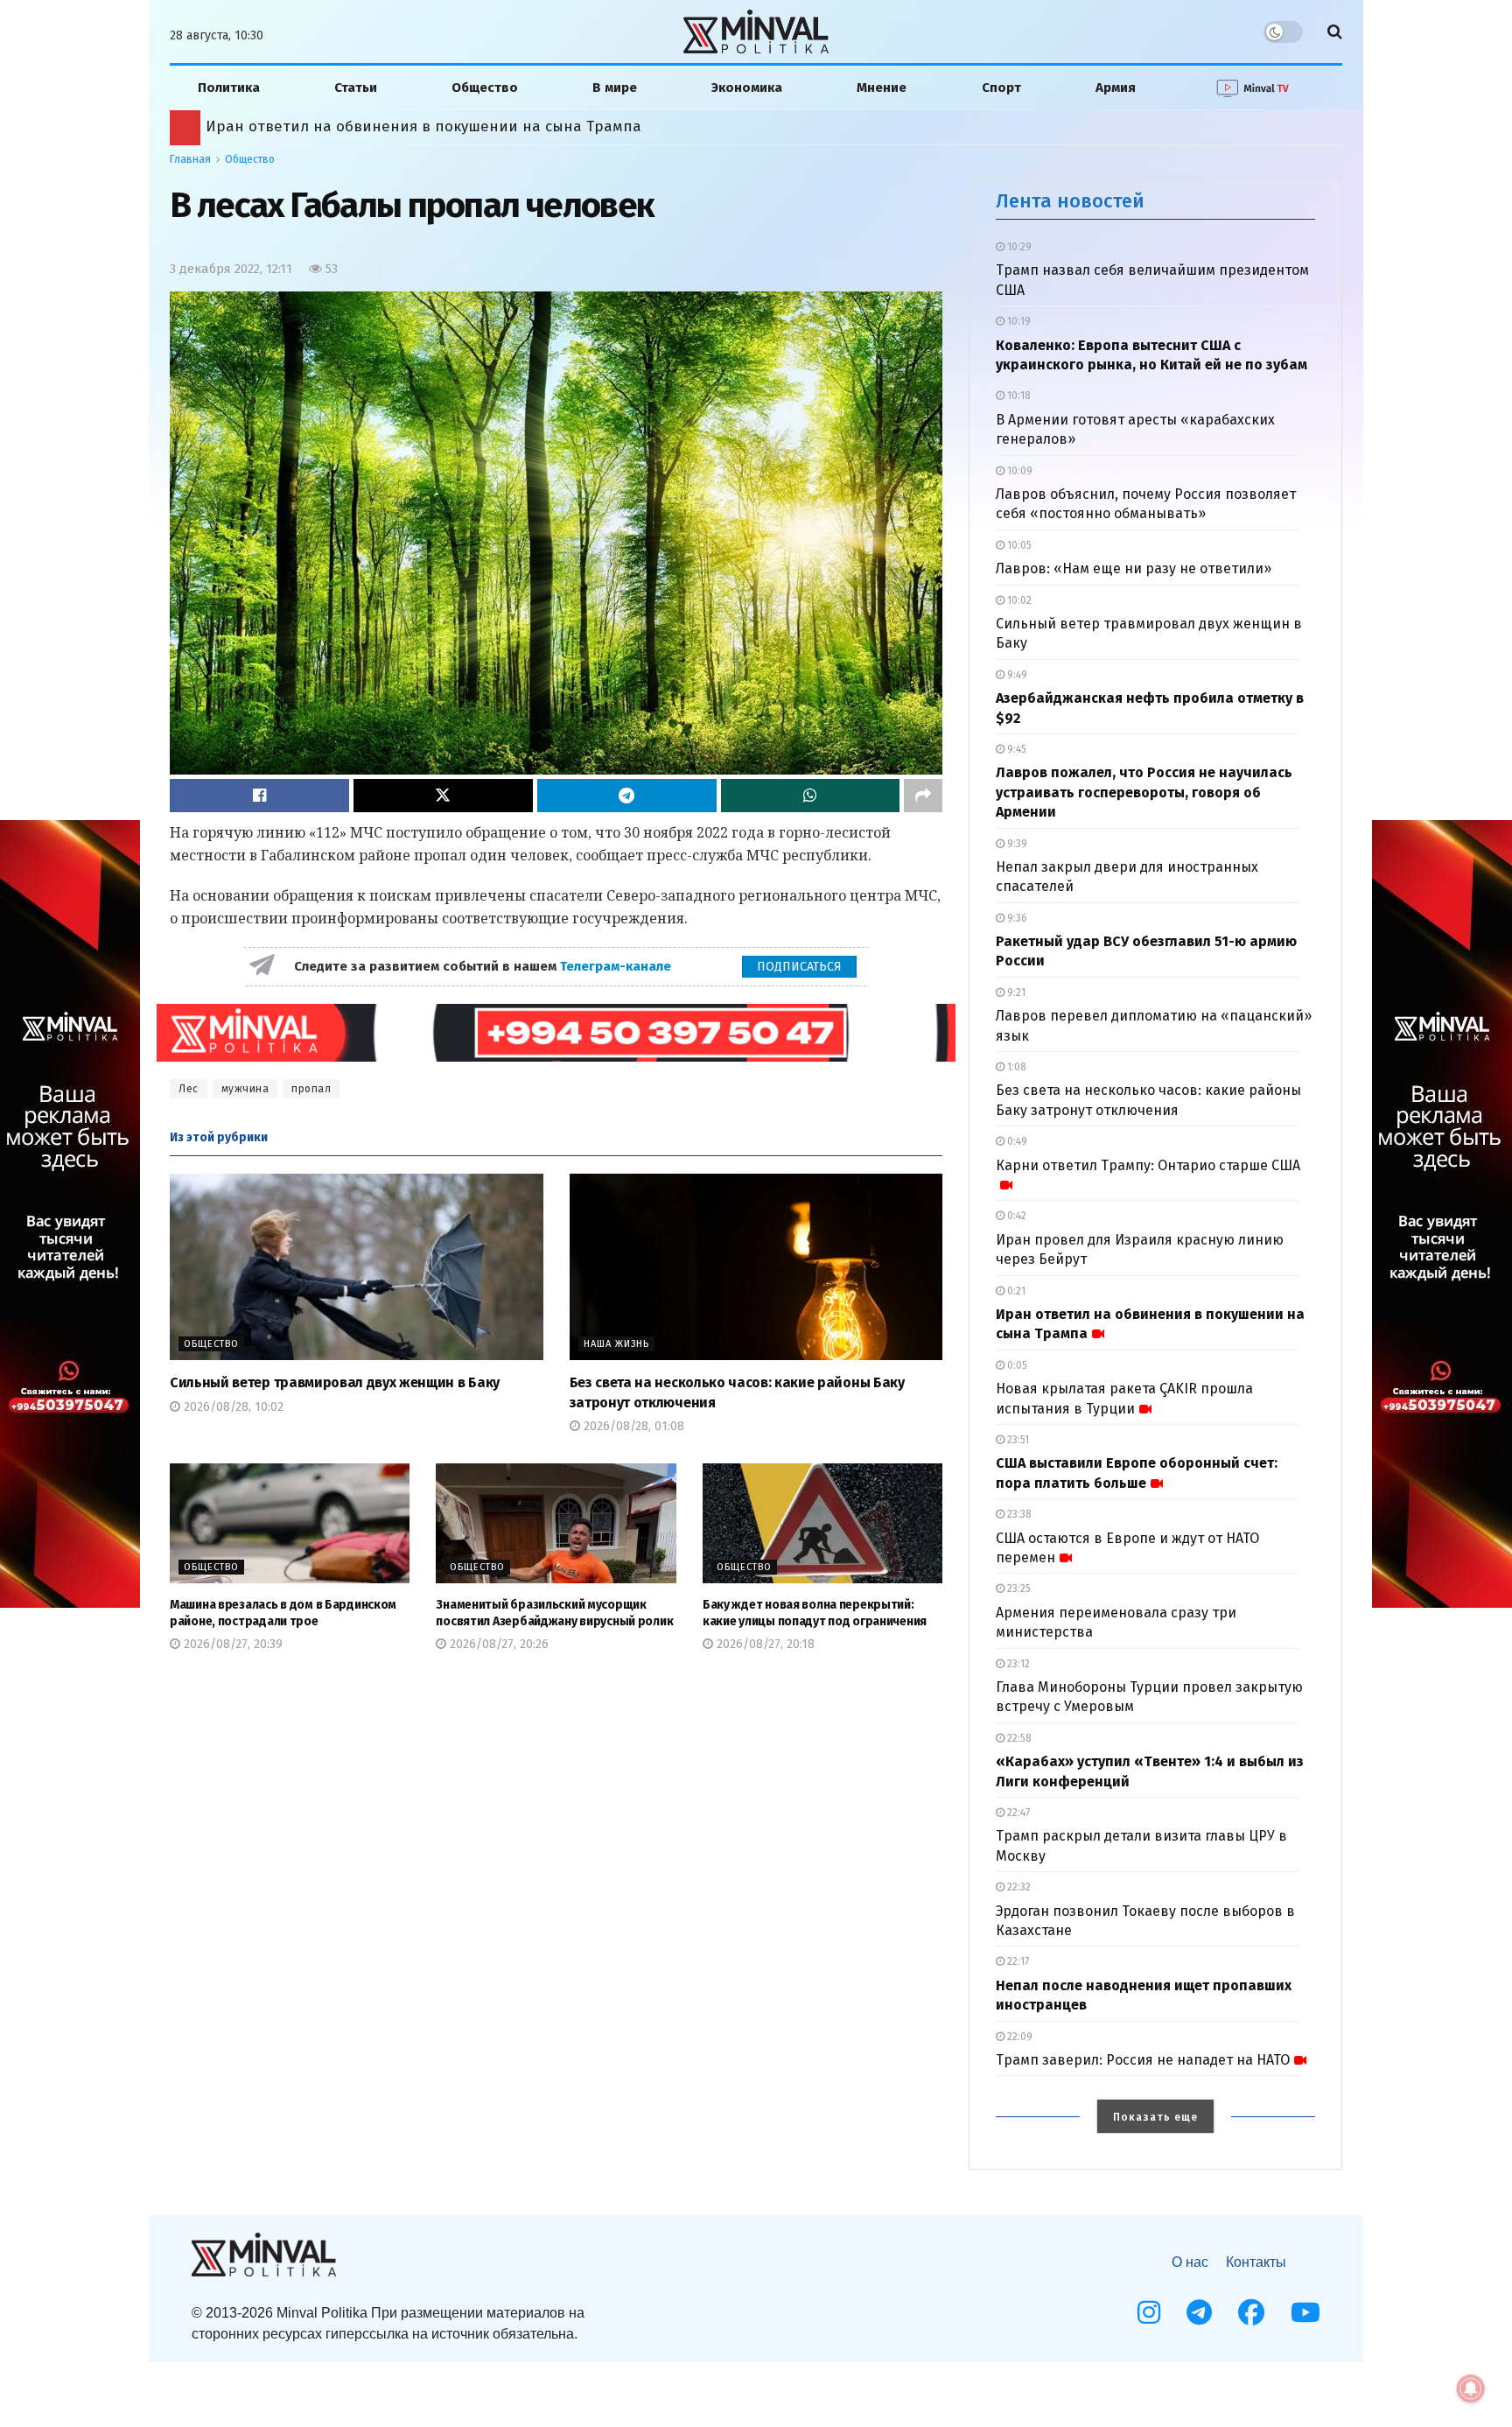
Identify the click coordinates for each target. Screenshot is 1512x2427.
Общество (485, 88)
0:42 (1015, 1216)
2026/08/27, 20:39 (231, 1644)
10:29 (1018, 247)
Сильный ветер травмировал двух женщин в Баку (335, 1382)
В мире (615, 88)
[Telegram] (1199, 2312)
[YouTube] (1305, 2312)
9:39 (1016, 844)
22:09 (1018, 2037)
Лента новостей (1070, 201)
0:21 (1015, 1291)
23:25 (1018, 1589)
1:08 (1015, 1067)
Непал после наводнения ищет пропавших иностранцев (416, 126)
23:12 (1017, 1664)
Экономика (747, 88)
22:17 (1017, 1961)
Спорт (1001, 88)
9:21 (1015, 993)
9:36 (1016, 918)
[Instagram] (1149, 2312)
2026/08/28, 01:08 (632, 1426)
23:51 (1017, 1440)
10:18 (1018, 396)
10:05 (1018, 545)
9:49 (1016, 675)
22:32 (1018, 1887)
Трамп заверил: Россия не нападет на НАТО (1143, 2060)
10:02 (1018, 600)
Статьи (356, 88)
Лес (189, 1089)
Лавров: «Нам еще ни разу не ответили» (1134, 568)
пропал (311, 1089)
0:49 (1016, 1141)
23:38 (1018, 1514)
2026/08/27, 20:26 (497, 1644)
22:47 (1017, 1813)
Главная (190, 159)
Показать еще (1155, 2117)
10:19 (1018, 321)
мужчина (245, 1089)
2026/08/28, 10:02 (232, 1407)
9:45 (1015, 749)
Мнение (882, 88)
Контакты (1256, 2262)
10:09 (1018, 471)
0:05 (1016, 1365)
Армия (1116, 88)
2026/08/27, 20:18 (764, 1644)
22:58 (1018, 1738)
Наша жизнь (616, 1344)
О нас (1190, 2262)
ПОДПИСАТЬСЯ (799, 967)
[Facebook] (1251, 2312)
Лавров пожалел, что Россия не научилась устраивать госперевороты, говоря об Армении (1144, 792)
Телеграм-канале (617, 966)
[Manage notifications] (1471, 2388)
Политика (229, 88)
